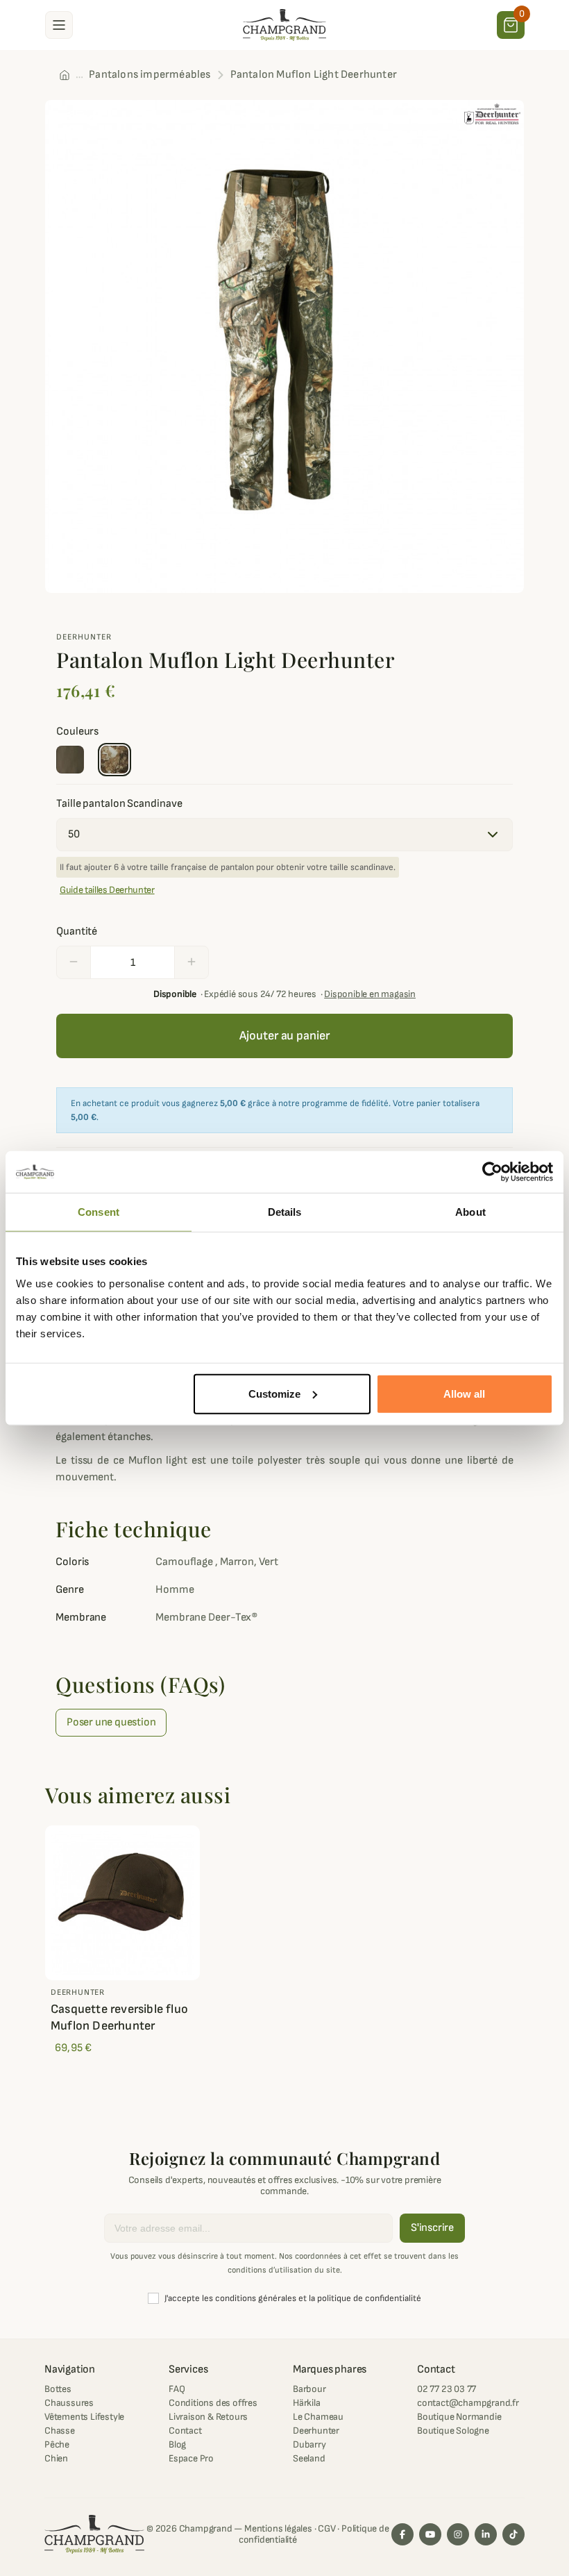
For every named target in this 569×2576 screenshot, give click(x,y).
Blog (177, 2444)
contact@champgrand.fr (468, 2403)
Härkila (307, 2403)
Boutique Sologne (453, 2431)
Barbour (309, 2389)
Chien (56, 2458)
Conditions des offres (213, 2403)
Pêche (57, 2444)
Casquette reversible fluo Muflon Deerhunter (119, 2017)
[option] (284, 346)
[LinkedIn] (486, 2534)
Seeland (309, 2458)
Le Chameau (318, 2417)
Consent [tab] (99, 1212)
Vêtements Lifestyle (84, 2417)
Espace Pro (191, 2458)
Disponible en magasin (370, 994)
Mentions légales (278, 2528)
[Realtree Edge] (114, 760)
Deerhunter (84, 637)
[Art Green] (70, 760)
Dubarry (309, 2444)
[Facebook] (402, 2534)
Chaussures (69, 2403)
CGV (326, 2528)
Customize (274, 1393)
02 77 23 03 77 (447, 2389)
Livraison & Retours (208, 2417)
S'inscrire (432, 2228)
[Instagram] (458, 2534)
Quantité (77, 931)
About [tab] (470, 1212)
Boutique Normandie (459, 2417)
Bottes (58, 2389)
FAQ (177, 2389)
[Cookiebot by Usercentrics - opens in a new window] (492, 1172)
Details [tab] (285, 1212)
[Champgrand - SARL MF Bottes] (284, 24)
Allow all (464, 1393)
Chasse (60, 2431)
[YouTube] (430, 2534)
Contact (185, 2431)
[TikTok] (513, 2534)
